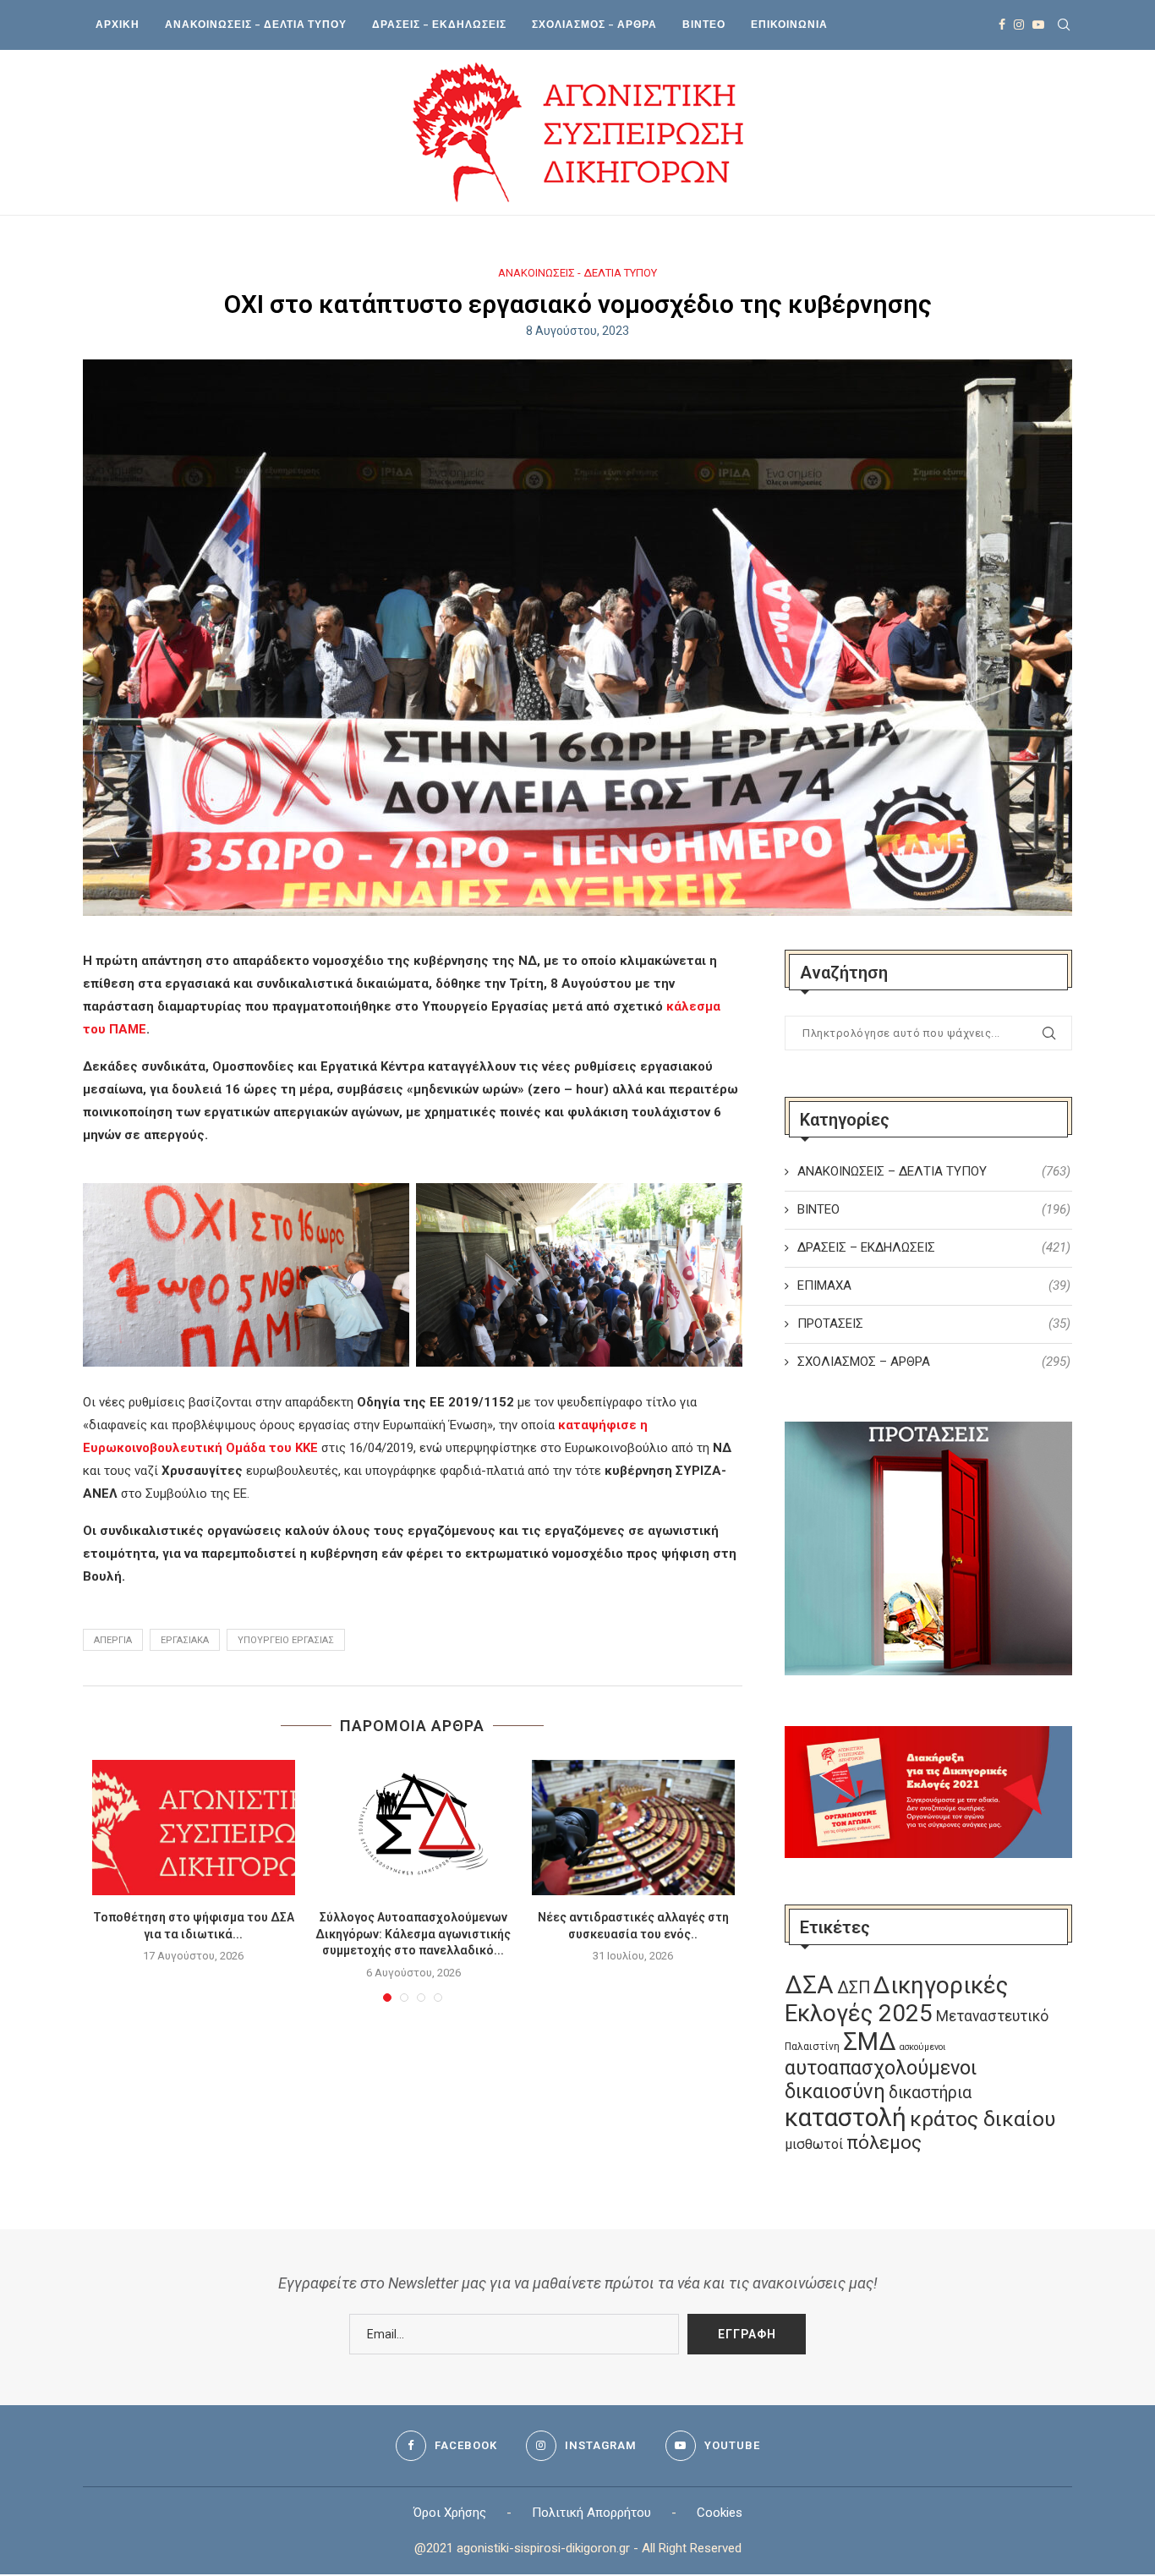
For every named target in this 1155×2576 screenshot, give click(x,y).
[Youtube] (1038, 25)
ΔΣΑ (809, 1985)
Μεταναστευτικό (992, 2016)
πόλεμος (884, 2143)
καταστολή (846, 2118)
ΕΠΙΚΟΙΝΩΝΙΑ (789, 24)
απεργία (113, 1640)
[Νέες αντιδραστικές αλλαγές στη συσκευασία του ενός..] (633, 1828)
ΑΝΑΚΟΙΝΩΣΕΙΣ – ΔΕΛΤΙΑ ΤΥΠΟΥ (256, 24)
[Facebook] (1002, 25)
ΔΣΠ (854, 1988)
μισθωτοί (814, 2144)
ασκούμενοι (922, 2047)
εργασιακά (185, 1640)
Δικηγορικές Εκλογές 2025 (896, 1999)
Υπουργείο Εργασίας (286, 1640)
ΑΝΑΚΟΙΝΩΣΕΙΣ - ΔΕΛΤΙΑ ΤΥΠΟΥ (577, 273)
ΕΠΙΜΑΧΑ (934, 1285)
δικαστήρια (930, 2093)
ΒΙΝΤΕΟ (704, 24)
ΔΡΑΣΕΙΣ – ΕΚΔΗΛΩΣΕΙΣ (439, 24)
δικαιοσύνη (835, 2091)
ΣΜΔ (870, 2042)
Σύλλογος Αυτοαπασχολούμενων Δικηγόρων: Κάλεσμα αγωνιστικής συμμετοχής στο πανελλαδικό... (413, 1934)
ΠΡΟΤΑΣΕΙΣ (934, 1324)
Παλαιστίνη (812, 2047)
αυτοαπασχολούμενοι (881, 2068)
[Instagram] (1019, 25)
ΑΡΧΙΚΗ (118, 24)
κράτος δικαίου (983, 2119)
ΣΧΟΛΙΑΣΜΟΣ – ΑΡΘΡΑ (594, 24)
